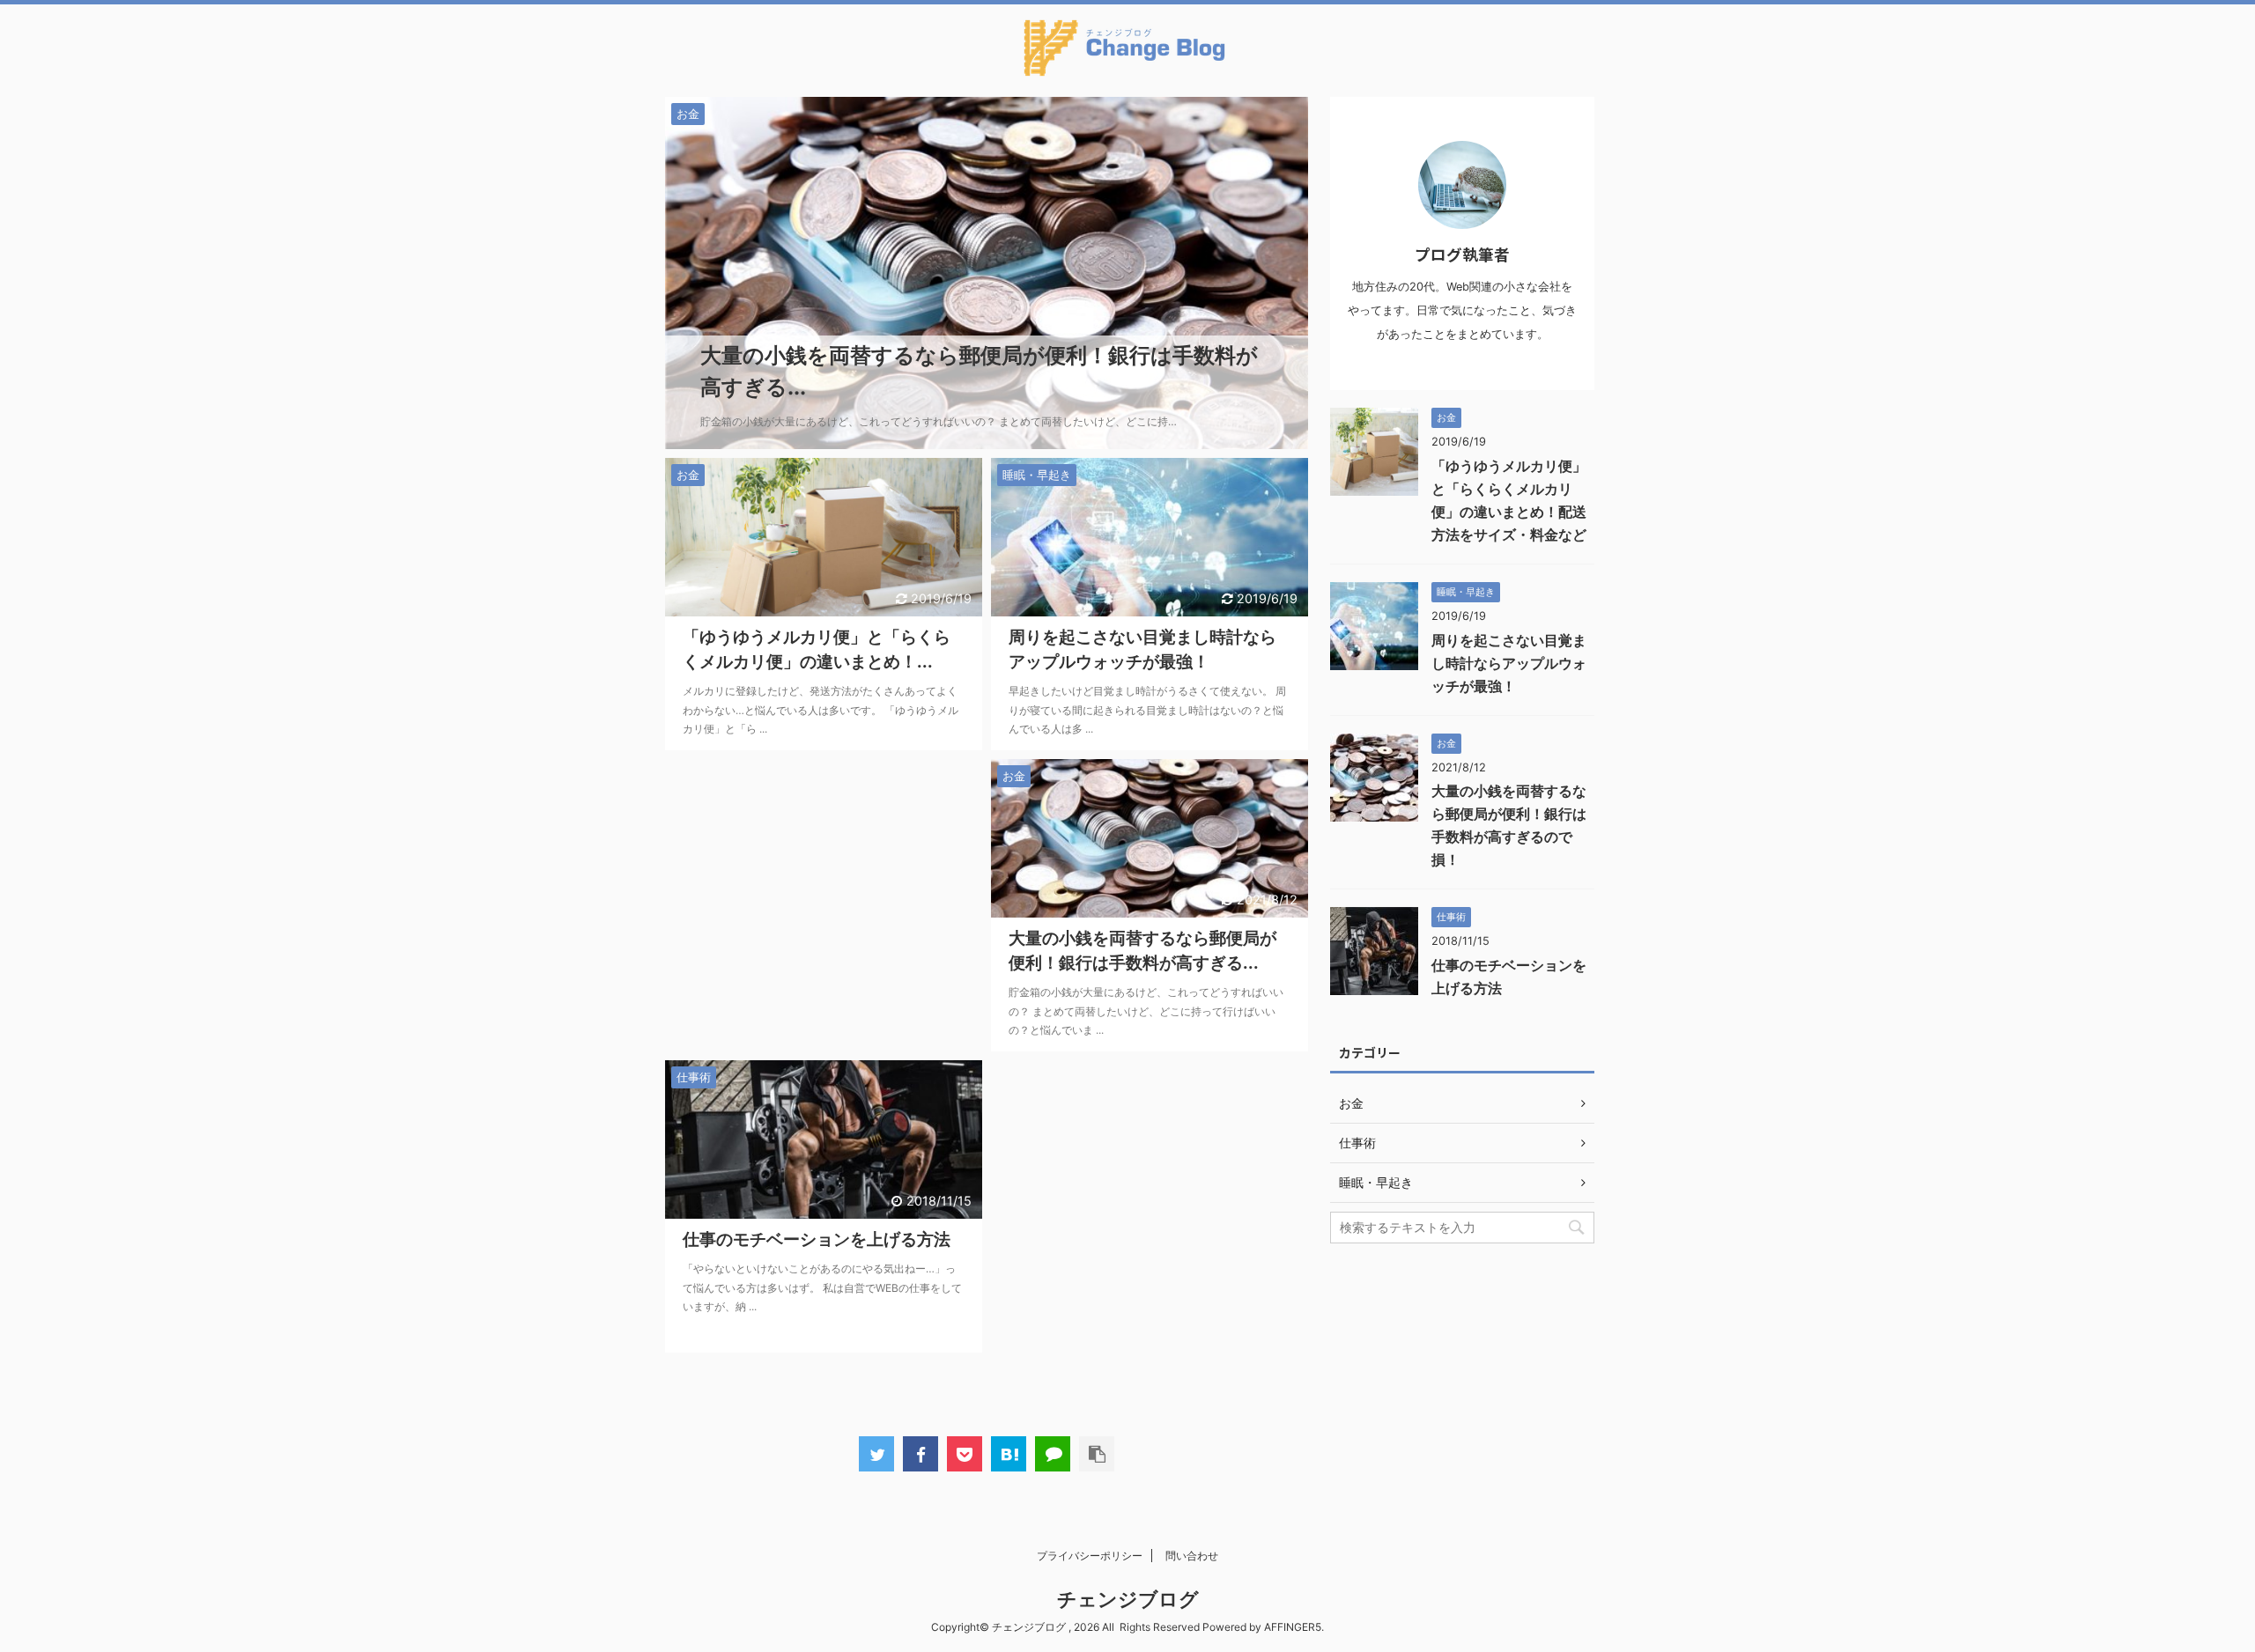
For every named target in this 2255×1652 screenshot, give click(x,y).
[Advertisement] (824, 905)
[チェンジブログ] (1009, 1454)
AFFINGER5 (1293, 1627)
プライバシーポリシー (1090, 1556)
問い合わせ (1192, 1556)
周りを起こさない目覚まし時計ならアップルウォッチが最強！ (1509, 663)
